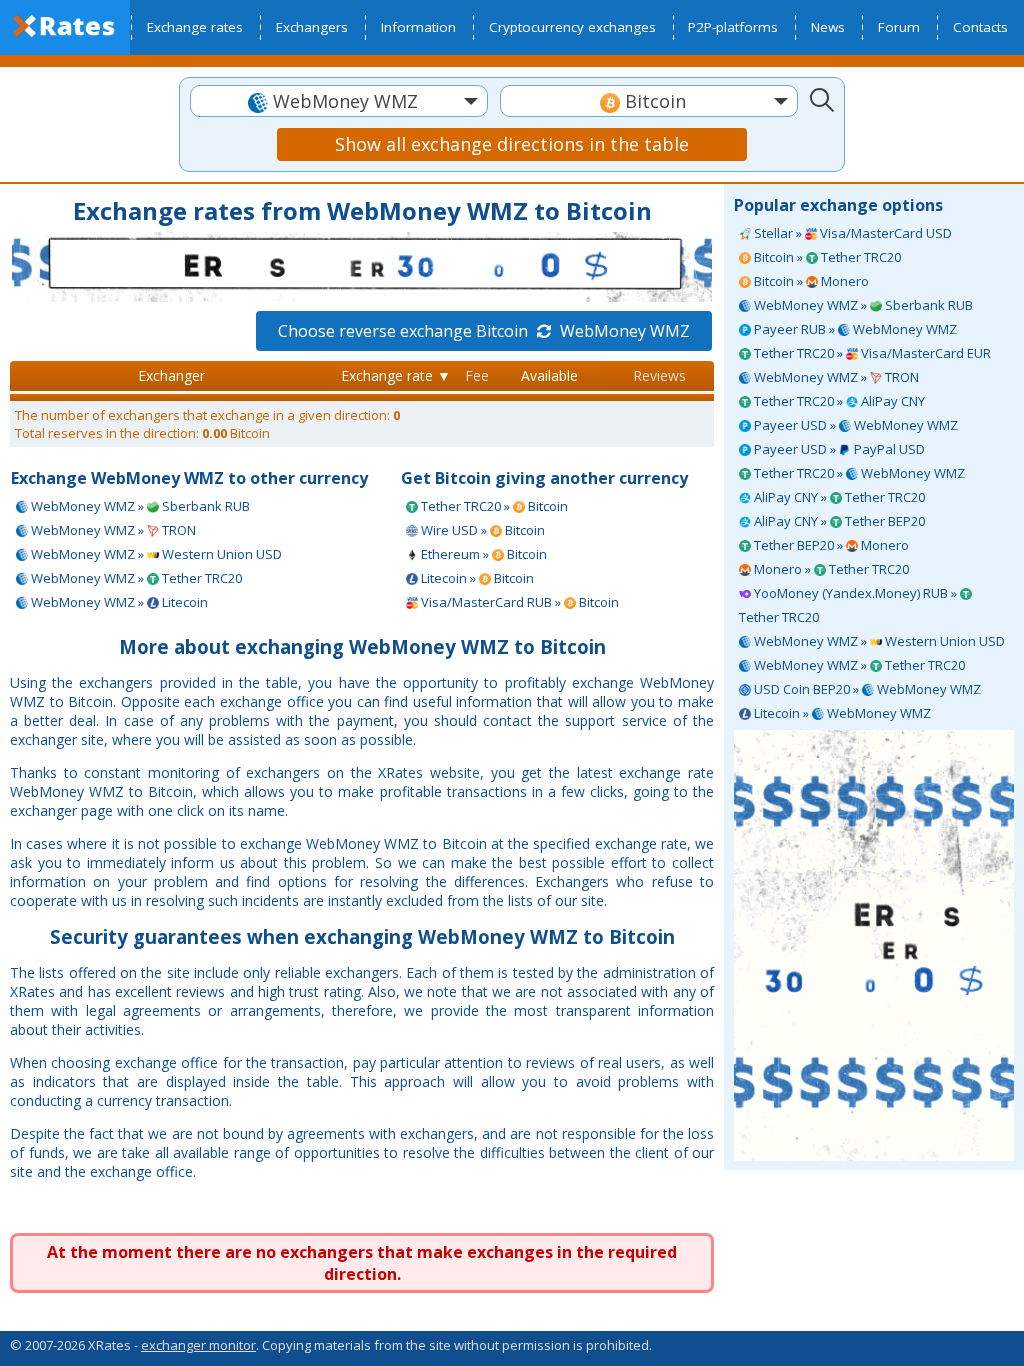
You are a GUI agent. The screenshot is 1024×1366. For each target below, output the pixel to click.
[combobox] (339, 101)
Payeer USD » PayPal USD (838, 449)
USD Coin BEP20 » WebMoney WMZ (866, 689)
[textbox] (339, 101)
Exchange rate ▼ (396, 375)
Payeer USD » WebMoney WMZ (854, 425)
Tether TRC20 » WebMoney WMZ (858, 473)
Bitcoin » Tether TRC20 (826, 257)
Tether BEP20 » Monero (830, 545)
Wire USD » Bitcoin (481, 530)
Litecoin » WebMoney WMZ (841, 713)
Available (549, 375)
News (828, 27)
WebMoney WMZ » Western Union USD (878, 641)
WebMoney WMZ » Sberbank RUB (862, 305)
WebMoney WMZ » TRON (835, 377)
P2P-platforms (733, 27)
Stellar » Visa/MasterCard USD (851, 233)
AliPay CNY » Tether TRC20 (838, 497)
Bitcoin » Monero (810, 281)
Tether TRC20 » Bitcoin (493, 506)
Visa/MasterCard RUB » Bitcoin (518, 602)
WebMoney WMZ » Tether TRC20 (858, 665)
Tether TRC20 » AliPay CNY (838, 401)
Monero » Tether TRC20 (830, 569)
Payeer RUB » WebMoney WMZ (854, 329)
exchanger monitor (198, 1345)
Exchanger (171, 375)
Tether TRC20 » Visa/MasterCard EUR (871, 353)
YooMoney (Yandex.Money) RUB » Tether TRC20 (849, 605)
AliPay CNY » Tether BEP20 (838, 521)
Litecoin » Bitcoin (476, 578)
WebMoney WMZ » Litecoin (118, 602)
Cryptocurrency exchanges (572, 27)
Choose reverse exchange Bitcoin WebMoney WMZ (484, 331)
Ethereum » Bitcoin (482, 554)
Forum (899, 27)
